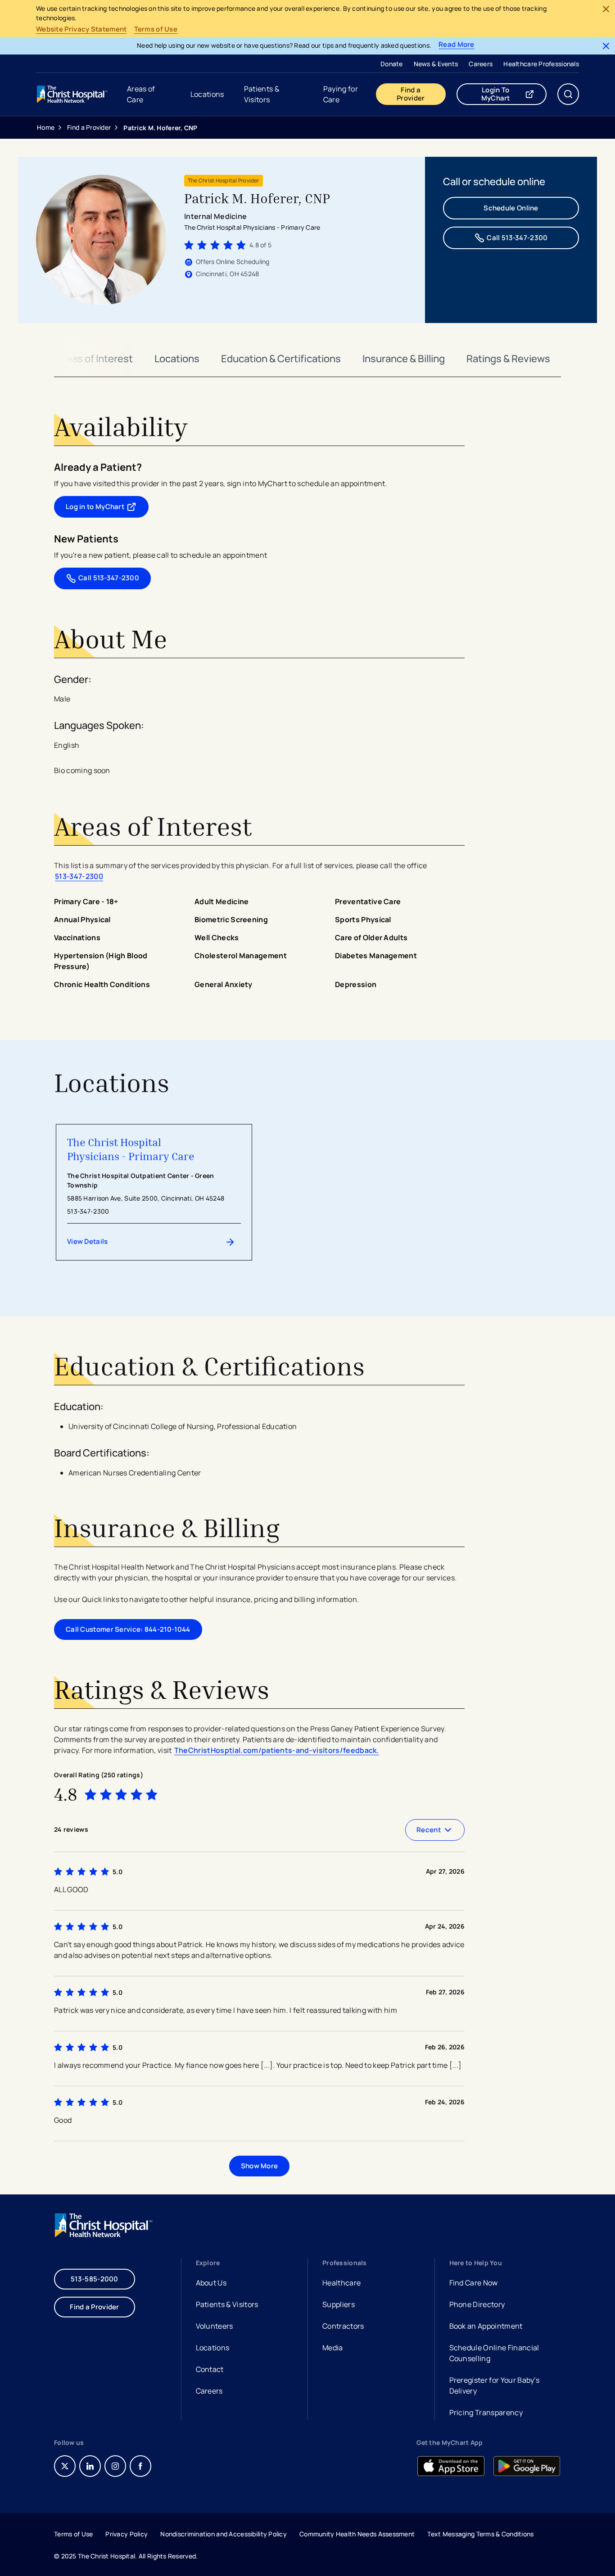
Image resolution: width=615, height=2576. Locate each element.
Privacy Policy (127, 2534)
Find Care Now (474, 2283)
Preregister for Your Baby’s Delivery (495, 2385)
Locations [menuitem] (207, 94)
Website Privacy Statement (81, 29)
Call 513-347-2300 (517, 238)
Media (333, 2348)
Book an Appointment (486, 2327)
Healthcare (341, 2283)
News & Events (436, 64)
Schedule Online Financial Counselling (494, 2353)
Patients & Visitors (227, 2304)
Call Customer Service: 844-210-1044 (128, 1629)
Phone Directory (477, 2304)
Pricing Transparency (486, 2412)
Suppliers (339, 2304)
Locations (177, 359)
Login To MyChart (514, 94)
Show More (260, 2166)
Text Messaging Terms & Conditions (480, 2534)
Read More (457, 45)
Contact (210, 2369)
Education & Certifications (281, 359)
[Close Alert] (606, 9)
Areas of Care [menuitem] (141, 94)
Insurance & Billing (404, 359)
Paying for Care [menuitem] (341, 94)
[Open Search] (568, 94)
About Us (211, 2283)
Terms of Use (156, 29)
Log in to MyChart (107, 509)
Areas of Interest (95, 359)
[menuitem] (392, 64)
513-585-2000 (95, 2279)
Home (46, 127)
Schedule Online (511, 208)
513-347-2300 (79, 876)
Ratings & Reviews (508, 359)
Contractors (343, 2326)
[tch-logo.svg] (73, 94)
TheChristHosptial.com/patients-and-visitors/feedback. (277, 1750)
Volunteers (215, 2326)
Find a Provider (411, 94)
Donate (392, 64)
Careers (481, 64)
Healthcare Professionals (541, 64)
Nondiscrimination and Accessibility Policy (224, 2534)
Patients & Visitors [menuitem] (262, 94)
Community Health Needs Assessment (357, 2534)
